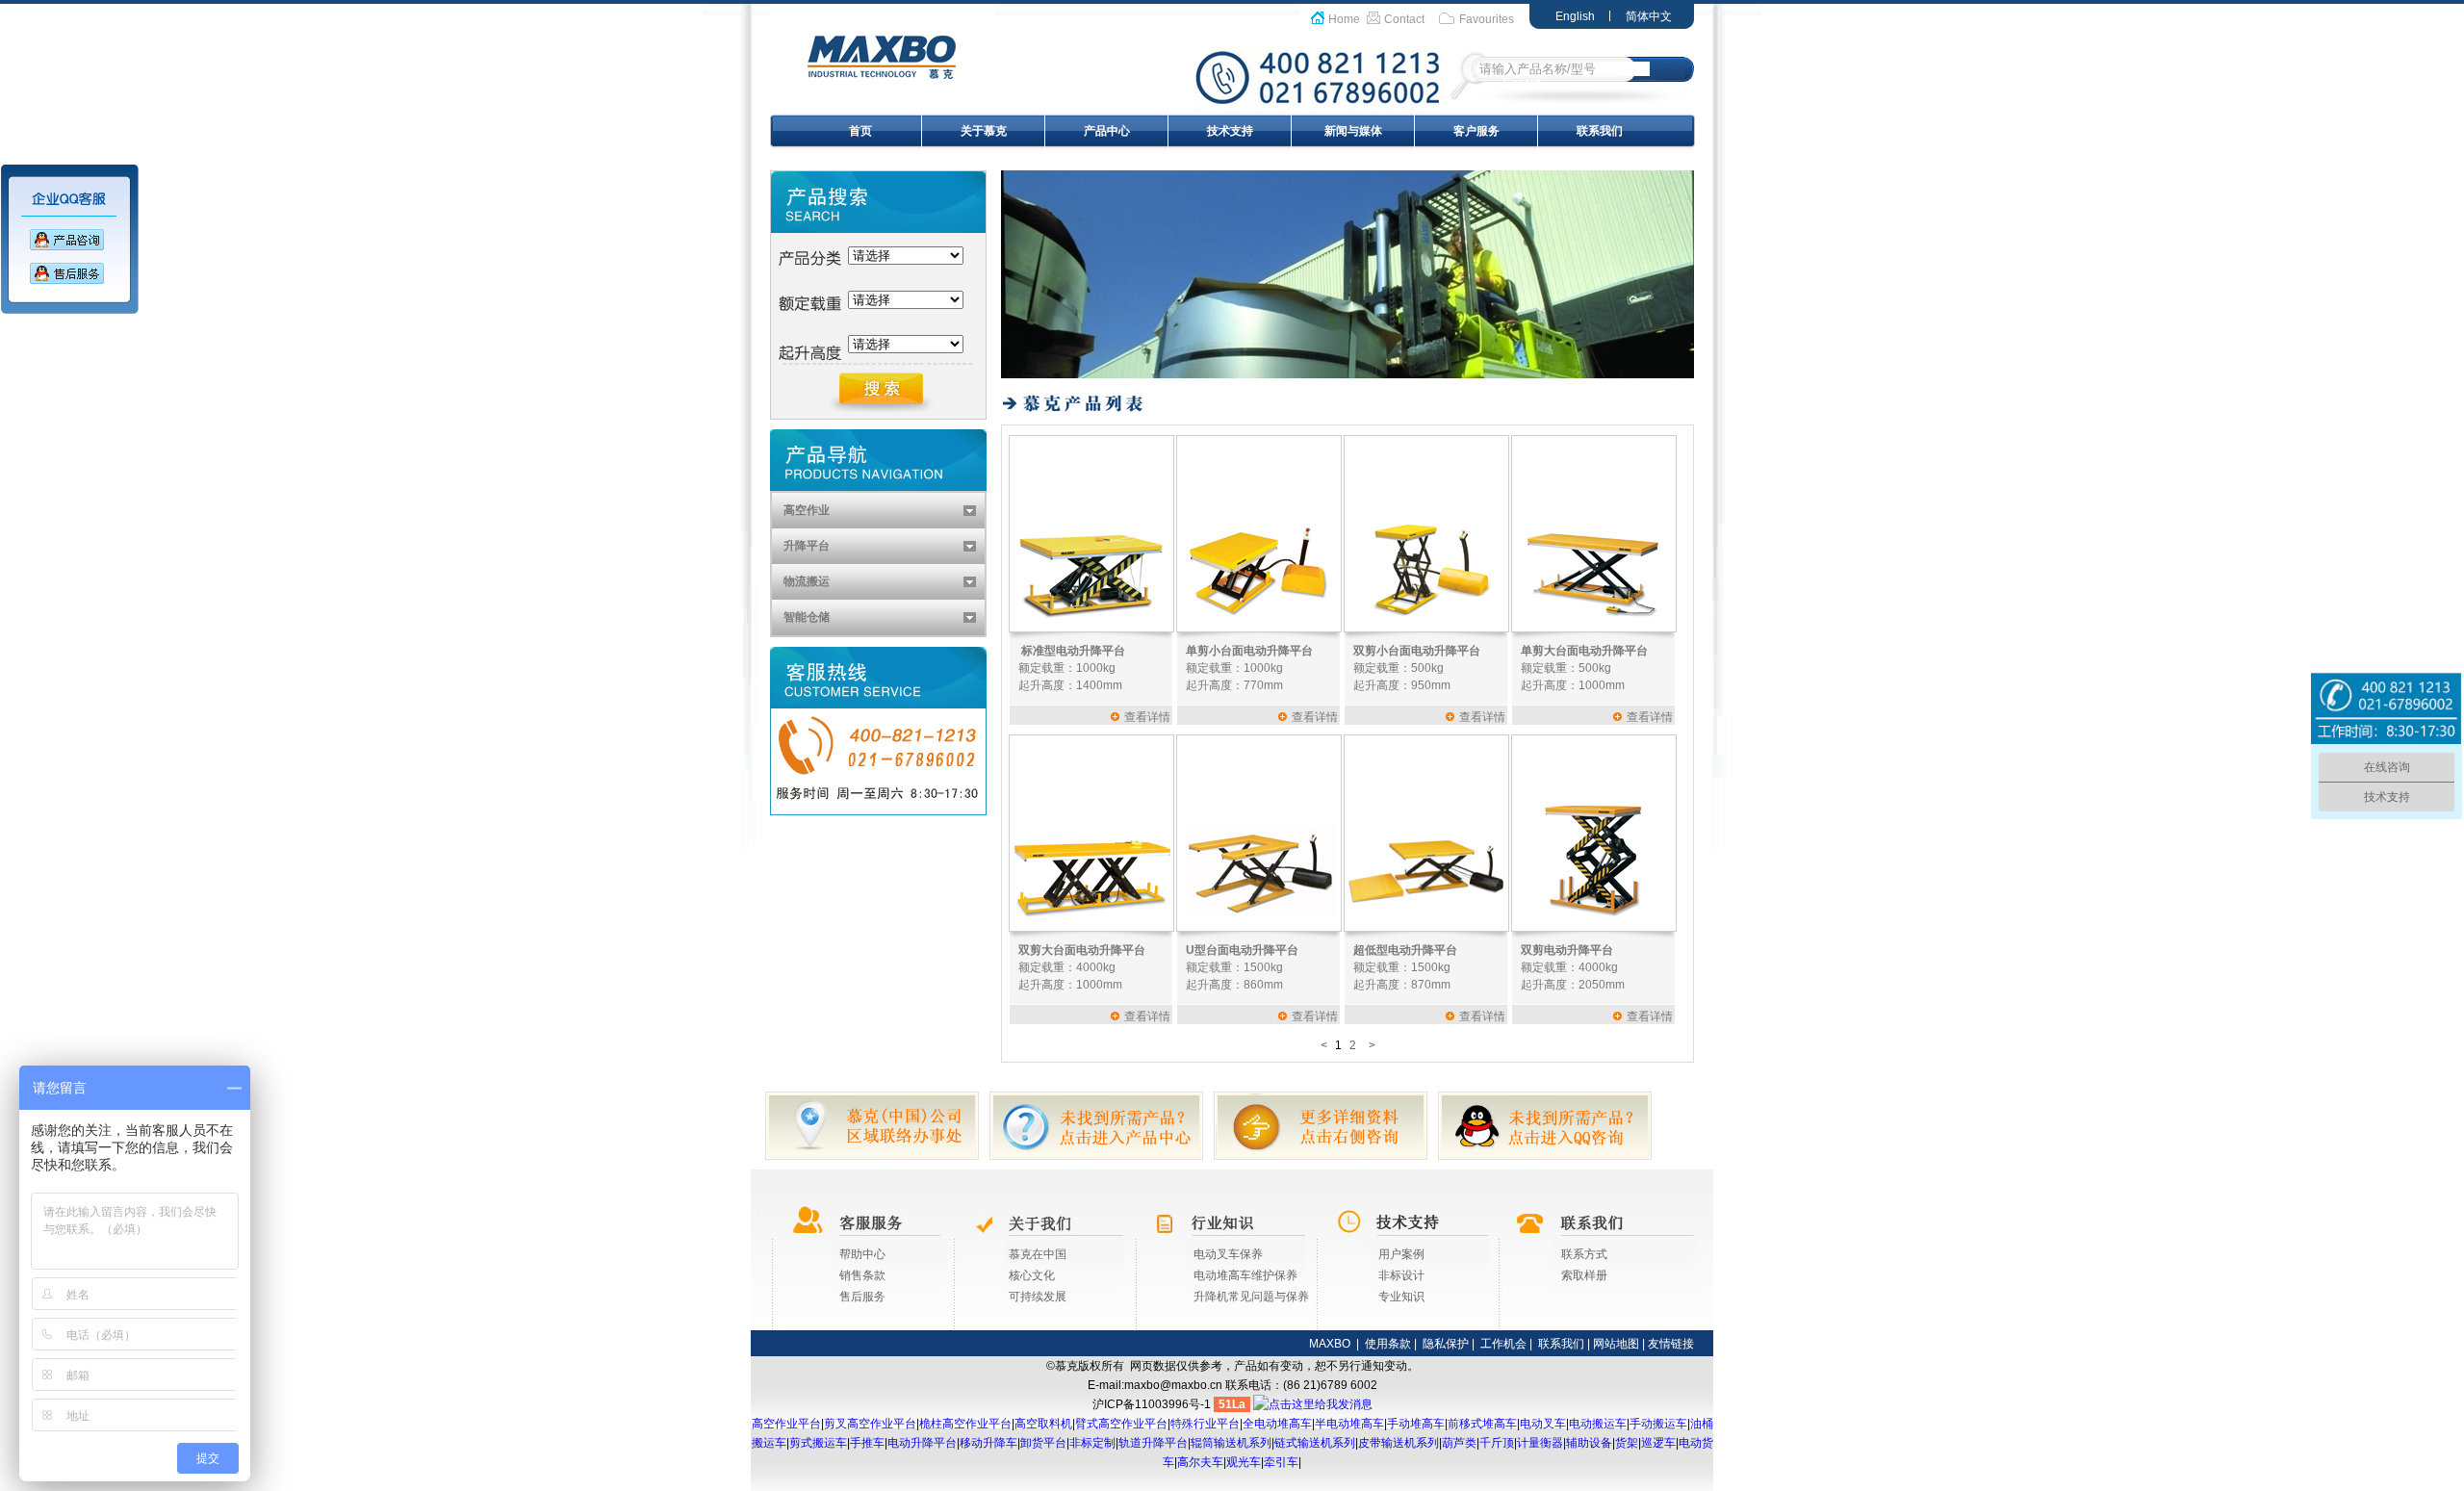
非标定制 (1092, 1443)
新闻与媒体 (1353, 131)
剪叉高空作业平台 (870, 1424)
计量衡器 (1540, 1443)
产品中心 (1107, 131)
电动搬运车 (1598, 1424)
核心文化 (1032, 1275)
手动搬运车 (1658, 1424)
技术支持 (1230, 131)
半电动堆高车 (1349, 1424)
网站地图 (1616, 1344)
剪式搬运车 (818, 1443)
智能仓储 (807, 617)
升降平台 (807, 546)
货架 (1627, 1443)
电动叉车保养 (1228, 1254)
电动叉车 (1543, 1424)
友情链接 (1671, 1344)
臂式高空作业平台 (1121, 1424)
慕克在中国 (1038, 1254)
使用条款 (1388, 1344)
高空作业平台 (786, 1424)
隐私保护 (1446, 1344)
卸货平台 (1043, 1443)
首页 (860, 131)
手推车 (867, 1443)
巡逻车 (1658, 1443)
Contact (1404, 19)
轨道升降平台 (1153, 1443)
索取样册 (1584, 1275)
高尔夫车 (1200, 1462)
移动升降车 (988, 1443)
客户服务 (1476, 131)
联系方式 (1584, 1254)
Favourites (1487, 19)
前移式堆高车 (1482, 1424)
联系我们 (1600, 131)
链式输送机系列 (1315, 1443)
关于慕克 (984, 131)
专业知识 (1401, 1297)
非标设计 (1401, 1275)
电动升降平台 (922, 1443)
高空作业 (807, 510)
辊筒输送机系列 (1231, 1443)
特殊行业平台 (1205, 1424)
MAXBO (1330, 1344)
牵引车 (1281, 1462)
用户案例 (1401, 1254)
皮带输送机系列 (1399, 1443)
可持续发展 (1038, 1297)
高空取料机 (1043, 1424)
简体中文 (1649, 16)
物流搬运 (807, 581)
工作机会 (1503, 1344)
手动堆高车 (1416, 1424)
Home (1344, 19)
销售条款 (862, 1275)
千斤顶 (1497, 1443)
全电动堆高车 (1277, 1424)
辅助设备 (1589, 1443)
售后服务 (862, 1297)
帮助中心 (862, 1254)
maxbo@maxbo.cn (1173, 1385)
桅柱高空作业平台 (965, 1424)
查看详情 (1147, 717)
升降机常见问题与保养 (1251, 1297)
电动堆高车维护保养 (1245, 1275)
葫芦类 (1459, 1443)
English (1575, 16)
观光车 (1244, 1462)
